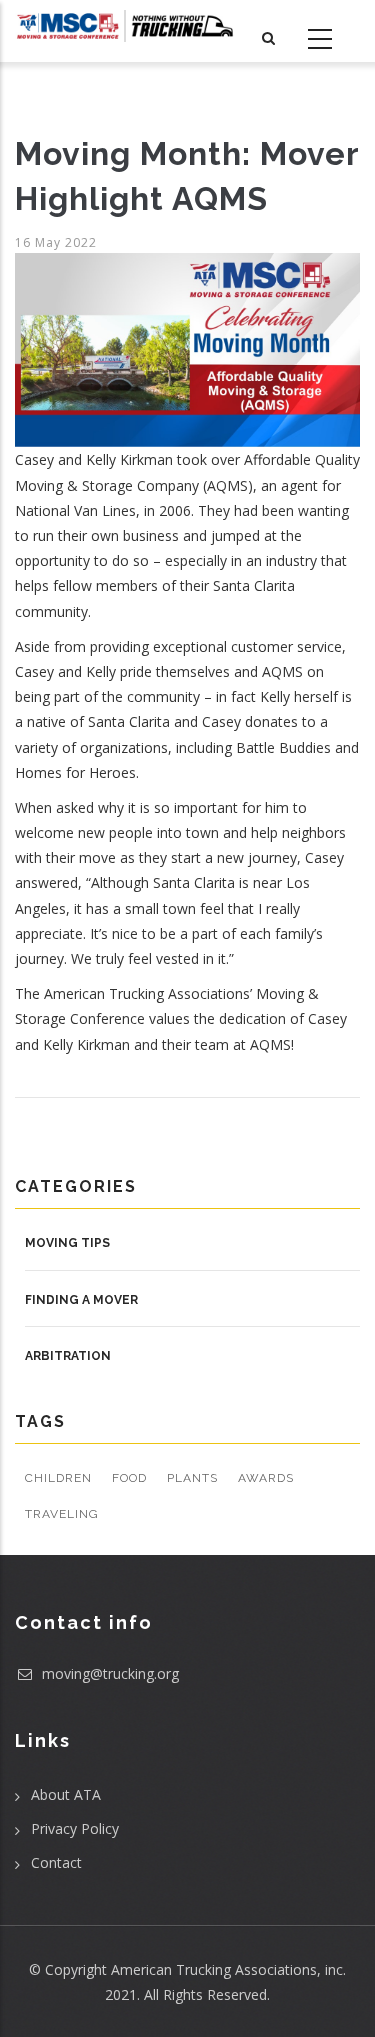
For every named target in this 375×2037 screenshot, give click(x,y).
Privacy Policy (75, 1828)
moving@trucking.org (108, 1673)
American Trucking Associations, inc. (228, 1969)
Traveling (62, 1514)
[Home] (125, 26)
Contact (56, 1862)
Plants (192, 1478)
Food (129, 1478)
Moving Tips (67, 1243)
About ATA (66, 1794)
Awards (266, 1478)
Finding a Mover (81, 1300)
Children (58, 1478)
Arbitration (68, 1356)
